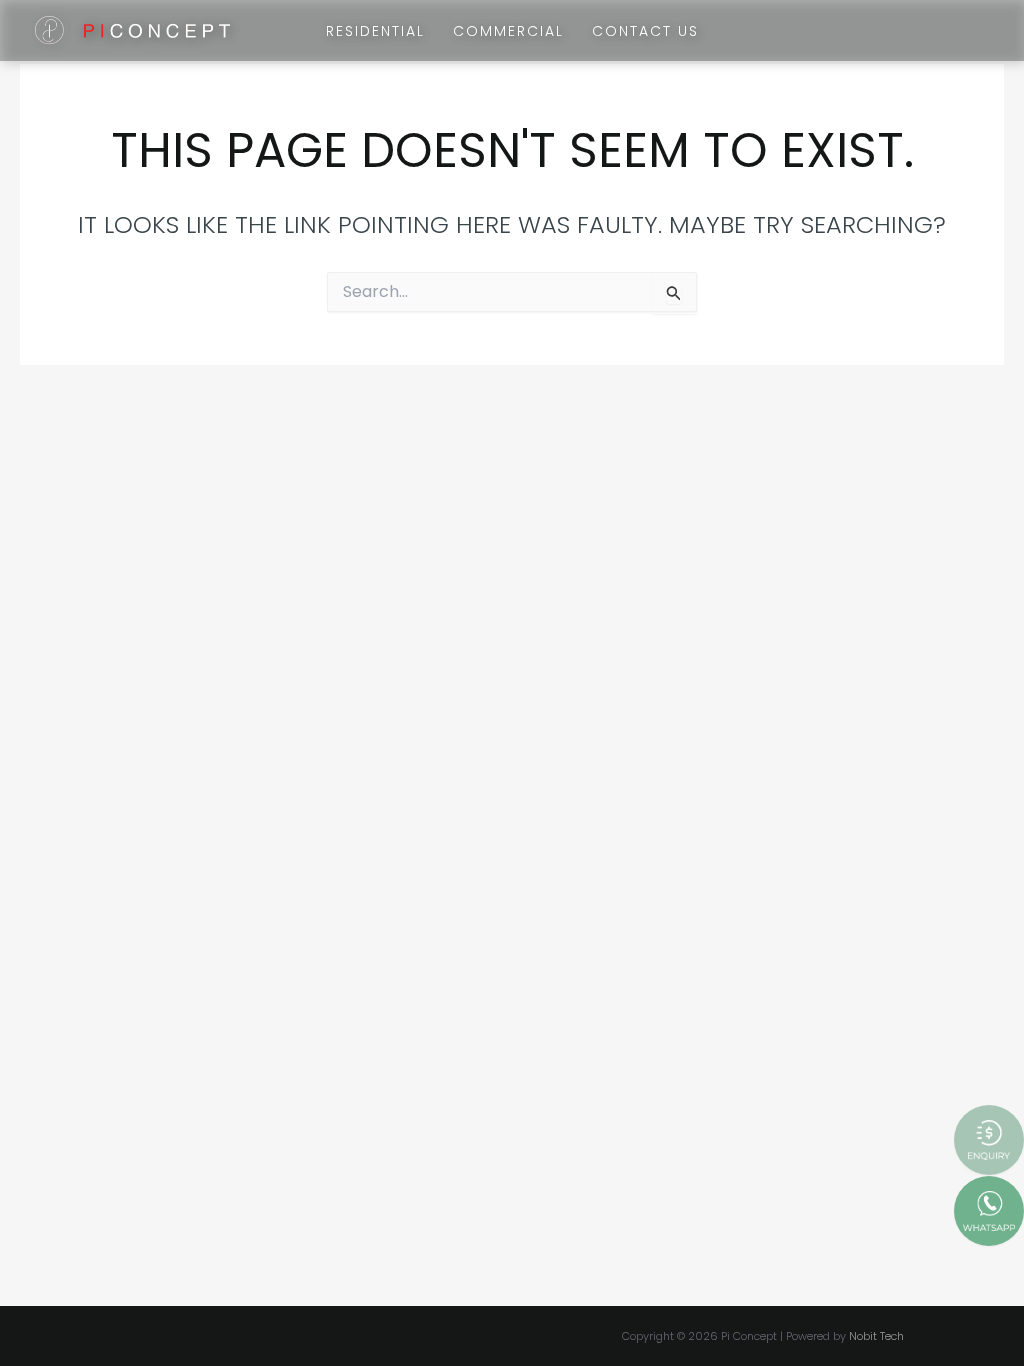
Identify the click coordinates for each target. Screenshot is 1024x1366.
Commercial (508, 31)
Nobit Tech (876, 1336)
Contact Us (645, 31)
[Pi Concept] (132, 29)
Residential (375, 31)
